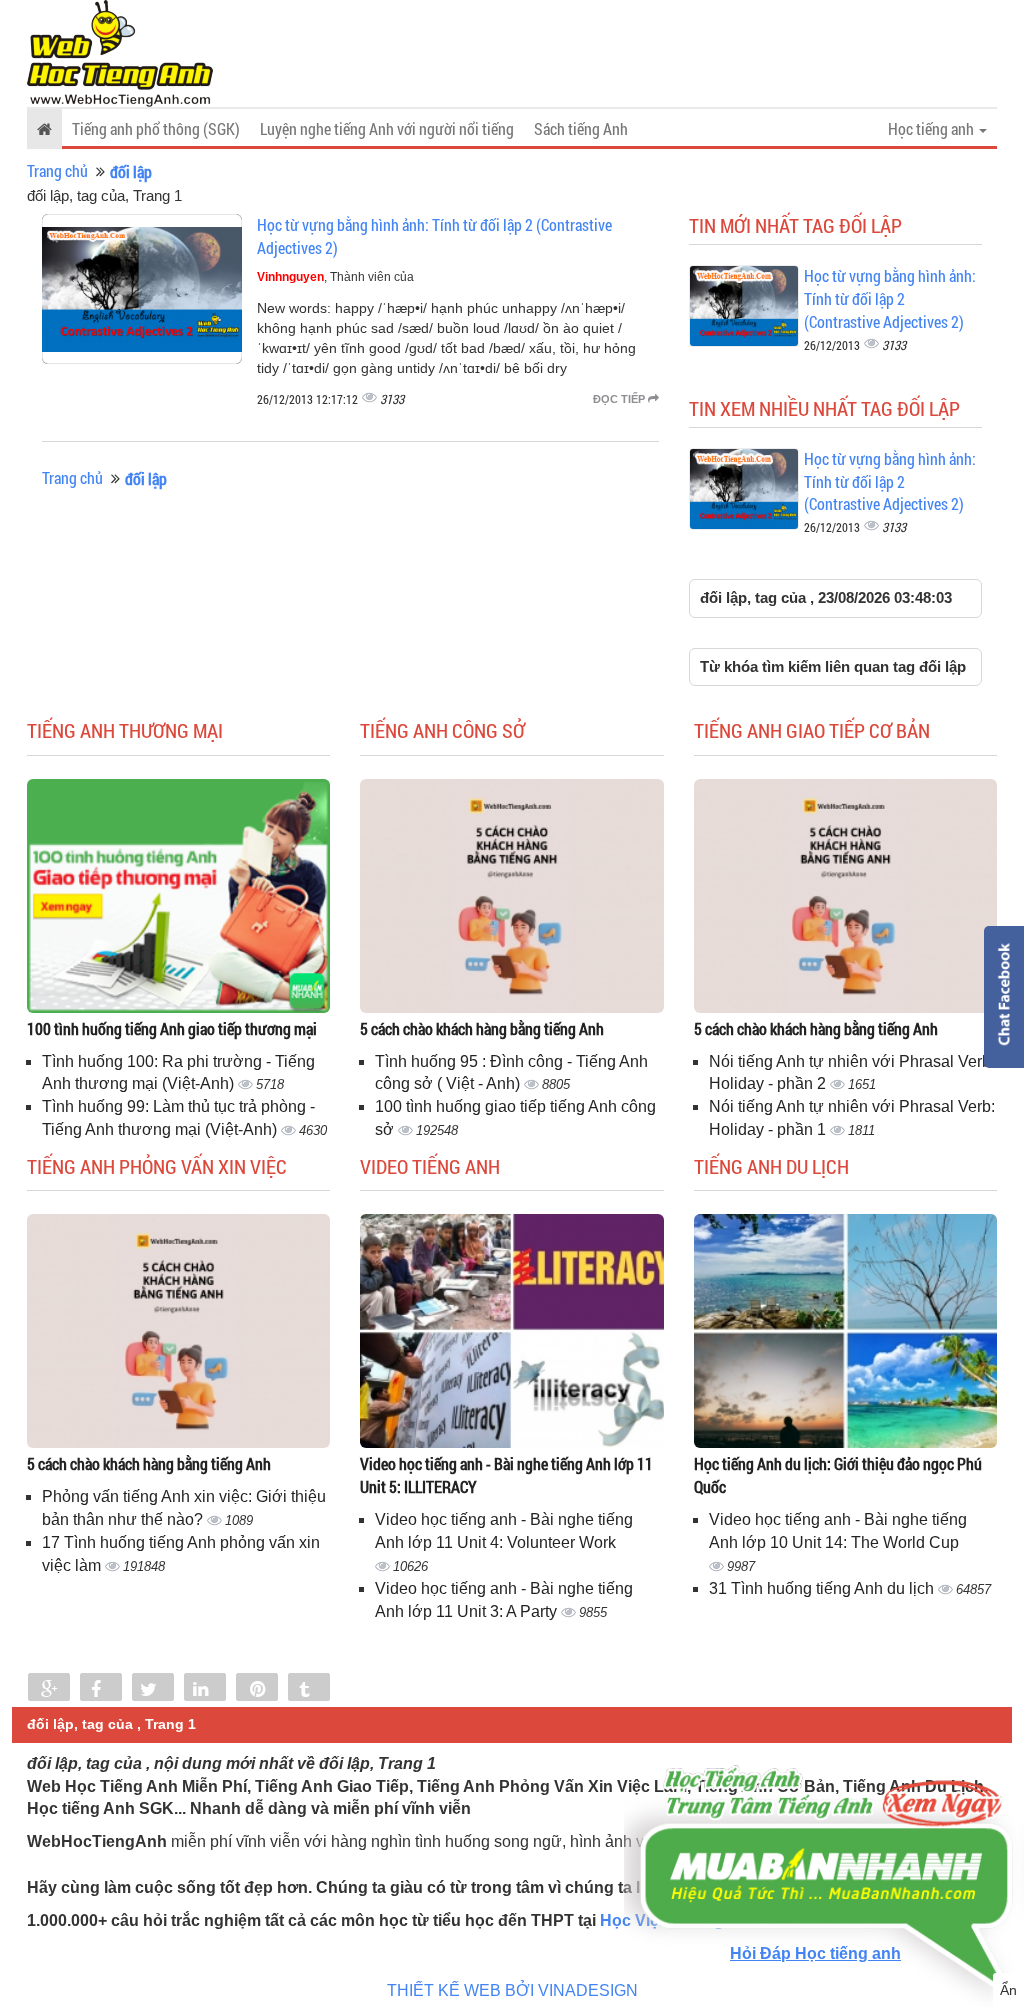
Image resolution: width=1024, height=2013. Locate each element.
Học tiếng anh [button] (932, 128)
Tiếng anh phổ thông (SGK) (156, 128)
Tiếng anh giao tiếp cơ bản (812, 730)
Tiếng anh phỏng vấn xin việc (157, 1166)
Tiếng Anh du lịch (771, 1166)
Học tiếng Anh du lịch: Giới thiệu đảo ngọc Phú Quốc (838, 1475)
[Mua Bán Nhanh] (824, 1819)
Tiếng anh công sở (442, 730)
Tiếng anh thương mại (125, 730)
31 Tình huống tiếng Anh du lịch (823, 1588)
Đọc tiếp (620, 399)
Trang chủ (57, 170)
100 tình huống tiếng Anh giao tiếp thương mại (172, 1028)
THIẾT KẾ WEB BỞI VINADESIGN (512, 1990)
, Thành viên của (335, 277)
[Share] (49, 1689)
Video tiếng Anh (430, 1166)
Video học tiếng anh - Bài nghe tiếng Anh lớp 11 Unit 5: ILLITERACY (506, 1475)
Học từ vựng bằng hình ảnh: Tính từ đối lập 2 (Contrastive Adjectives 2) (890, 298)
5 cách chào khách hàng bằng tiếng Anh (482, 1028)
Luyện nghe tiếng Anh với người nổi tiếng (387, 128)
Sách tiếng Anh (581, 128)
